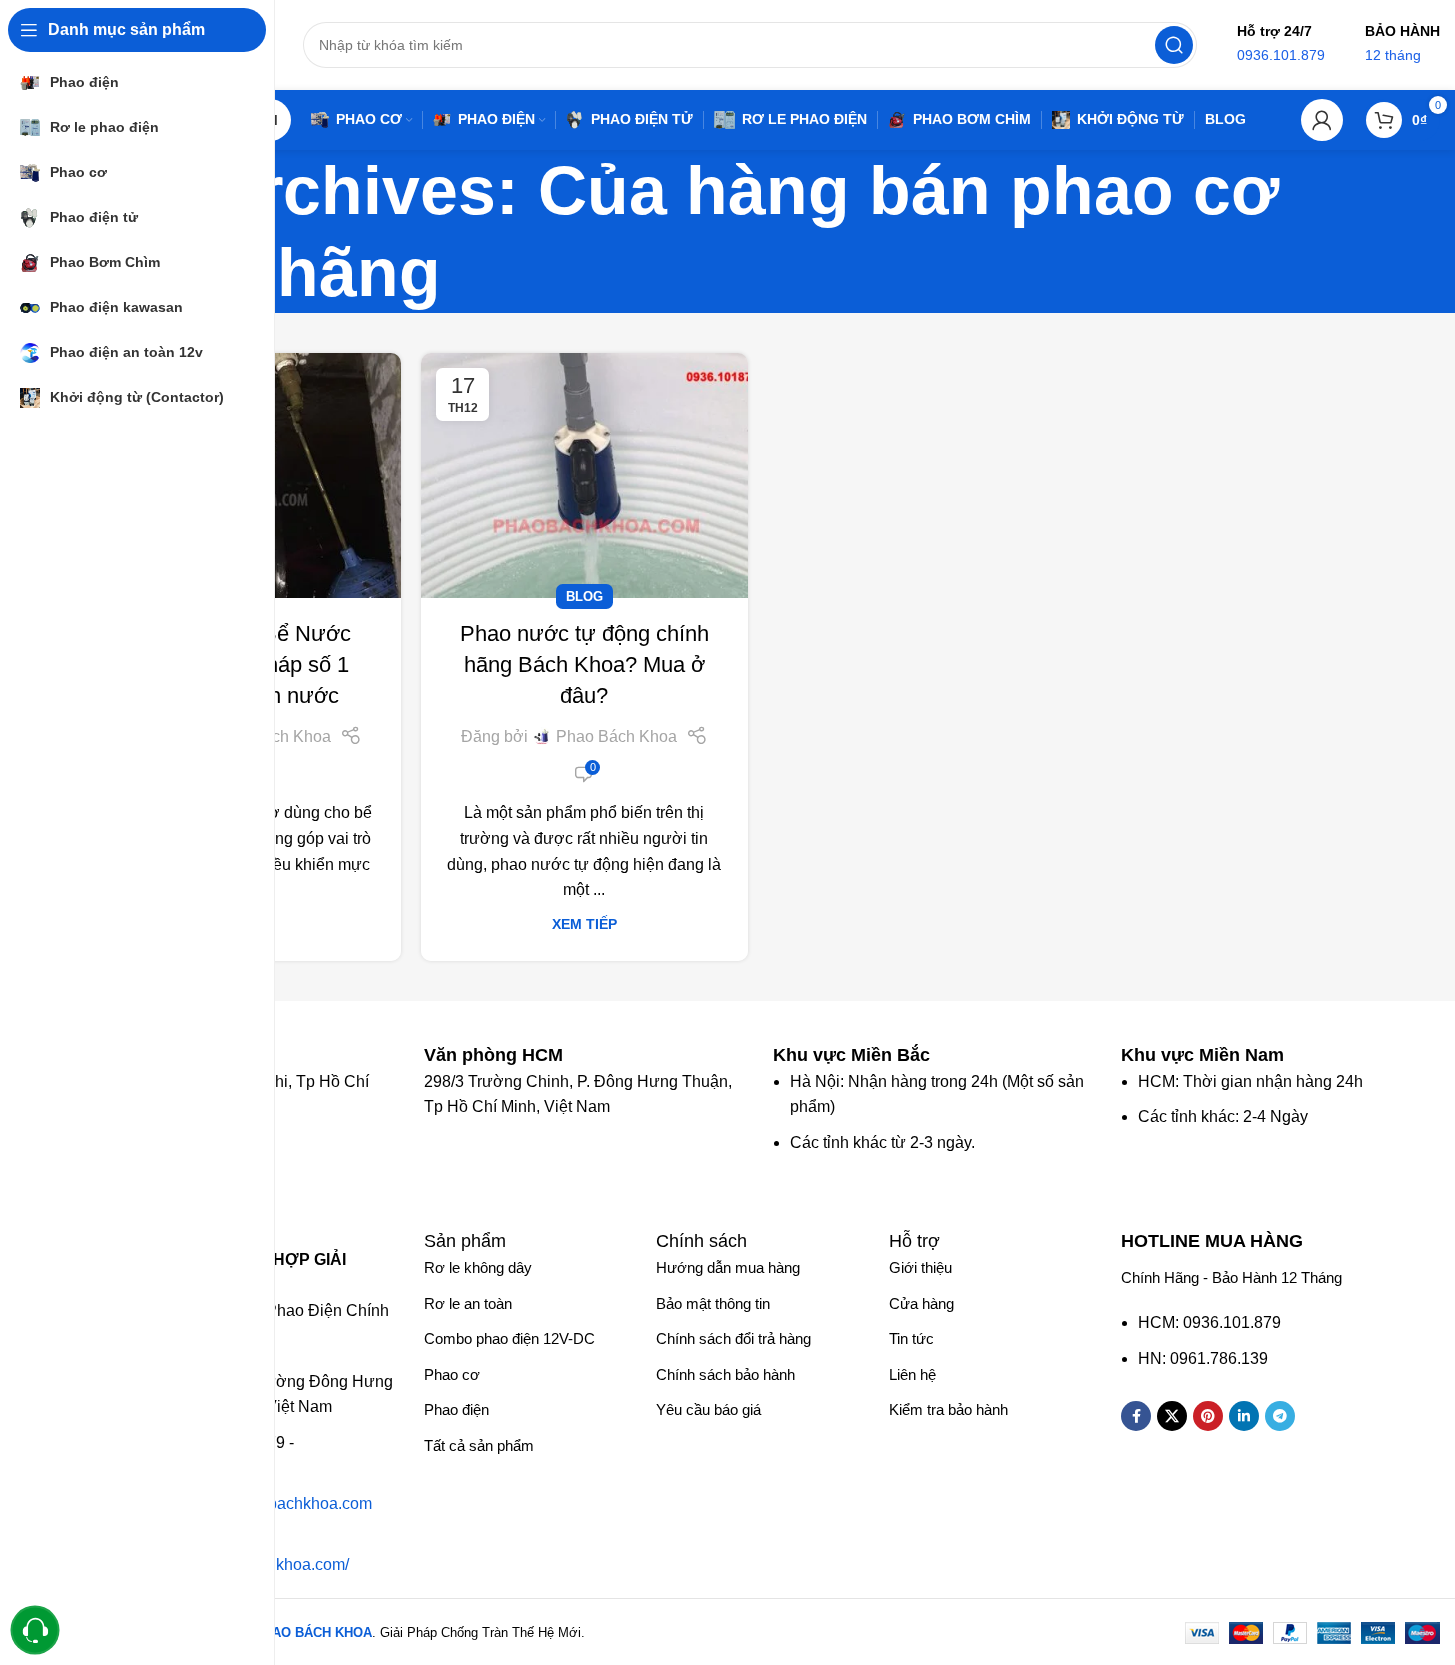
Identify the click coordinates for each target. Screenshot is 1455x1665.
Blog (584, 596)
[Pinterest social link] (1208, 1416)
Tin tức (911, 1338)
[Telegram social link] (1280, 1416)
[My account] (1322, 120)
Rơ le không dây (478, 1267)
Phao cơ (452, 1374)
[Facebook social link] (1136, 1416)
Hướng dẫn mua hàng (728, 1267)
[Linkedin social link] (1244, 1416)
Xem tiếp (584, 924)
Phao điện (456, 1409)
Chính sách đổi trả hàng (733, 1338)
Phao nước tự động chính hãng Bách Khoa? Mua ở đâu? (584, 664)
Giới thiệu (920, 1267)
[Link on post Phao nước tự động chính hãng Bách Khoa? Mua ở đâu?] (584, 475)
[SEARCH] (1174, 45)
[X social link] (1172, 1416)
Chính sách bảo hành (725, 1374)
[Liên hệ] (35, 1630)
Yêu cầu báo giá (708, 1409)
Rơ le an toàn (468, 1303)
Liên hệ (912, 1374)
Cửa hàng (921, 1303)
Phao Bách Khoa (616, 736)
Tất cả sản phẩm (479, 1445)
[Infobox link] (503, 1055)
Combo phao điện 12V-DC (509, 1338)
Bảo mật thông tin (713, 1303)
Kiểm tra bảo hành (948, 1409)
